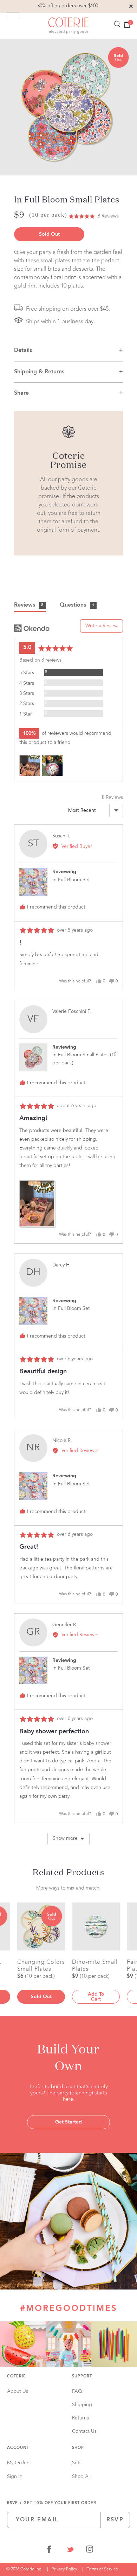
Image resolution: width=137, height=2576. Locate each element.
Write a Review (102, 626)
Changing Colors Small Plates (41, 1966)
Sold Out (49, 234)
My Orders (19, 2463)
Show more (65, 1838)
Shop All (81, 2477)
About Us (18, 2391)
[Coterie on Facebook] (49, 2551)
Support (82, 2377)
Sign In (15, 2477)
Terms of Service (102, 2569)
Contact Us (84, 2431)
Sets (77, 2463)
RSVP (115, 2520)
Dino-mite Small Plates (95, 1966)
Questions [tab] (77, 605)
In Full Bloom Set (71, 880)
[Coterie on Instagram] (90, 2551)
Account (18, 2448)
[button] (94, 216)
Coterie (17, 2377)
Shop (78, 2448)
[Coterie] (68, 26)
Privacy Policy (64, 2569)
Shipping (82, 2405)
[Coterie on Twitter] (70, 2551)
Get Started (68, 2122)
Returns (80, 2418)
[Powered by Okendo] (32, 628)
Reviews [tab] (29, 605)
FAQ (77, 2391)
